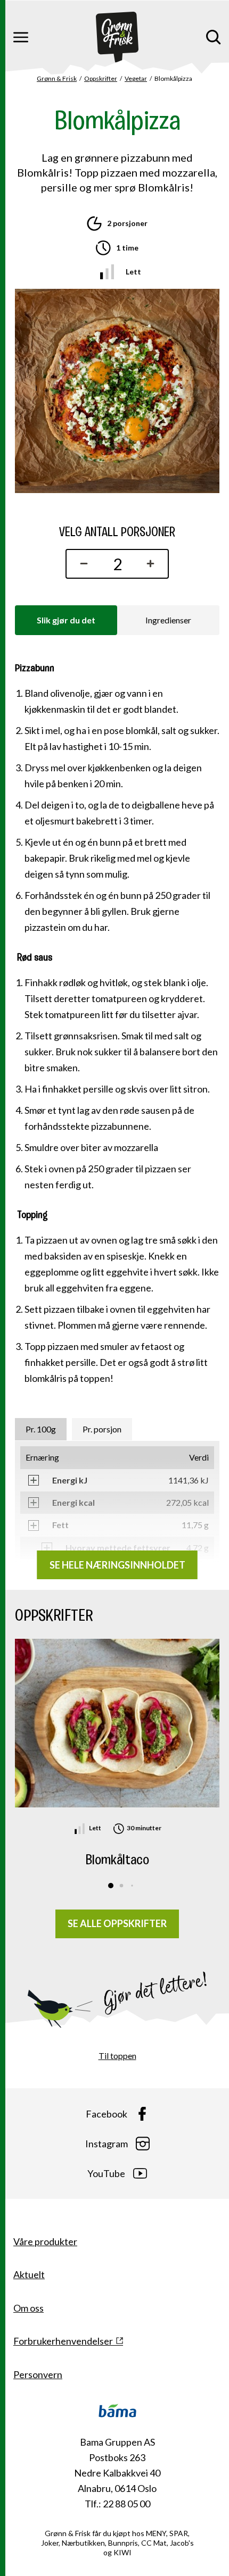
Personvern (38, 2374)
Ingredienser (168, 620)
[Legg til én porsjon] (153, 564)
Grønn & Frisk (57, 78)
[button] (111, 1886)
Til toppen (117, 2056)
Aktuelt (29, 2274)
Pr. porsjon (102, 1429)
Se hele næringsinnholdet (117, 1565)
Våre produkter (45, 2241)
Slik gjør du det (66, 620)
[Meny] (21, 37)
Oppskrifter (101, 78)
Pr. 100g (41, 1429)
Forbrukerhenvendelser (63, 2341)
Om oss (28, 2308)
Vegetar (136, 78)
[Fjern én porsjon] (81, 564)
